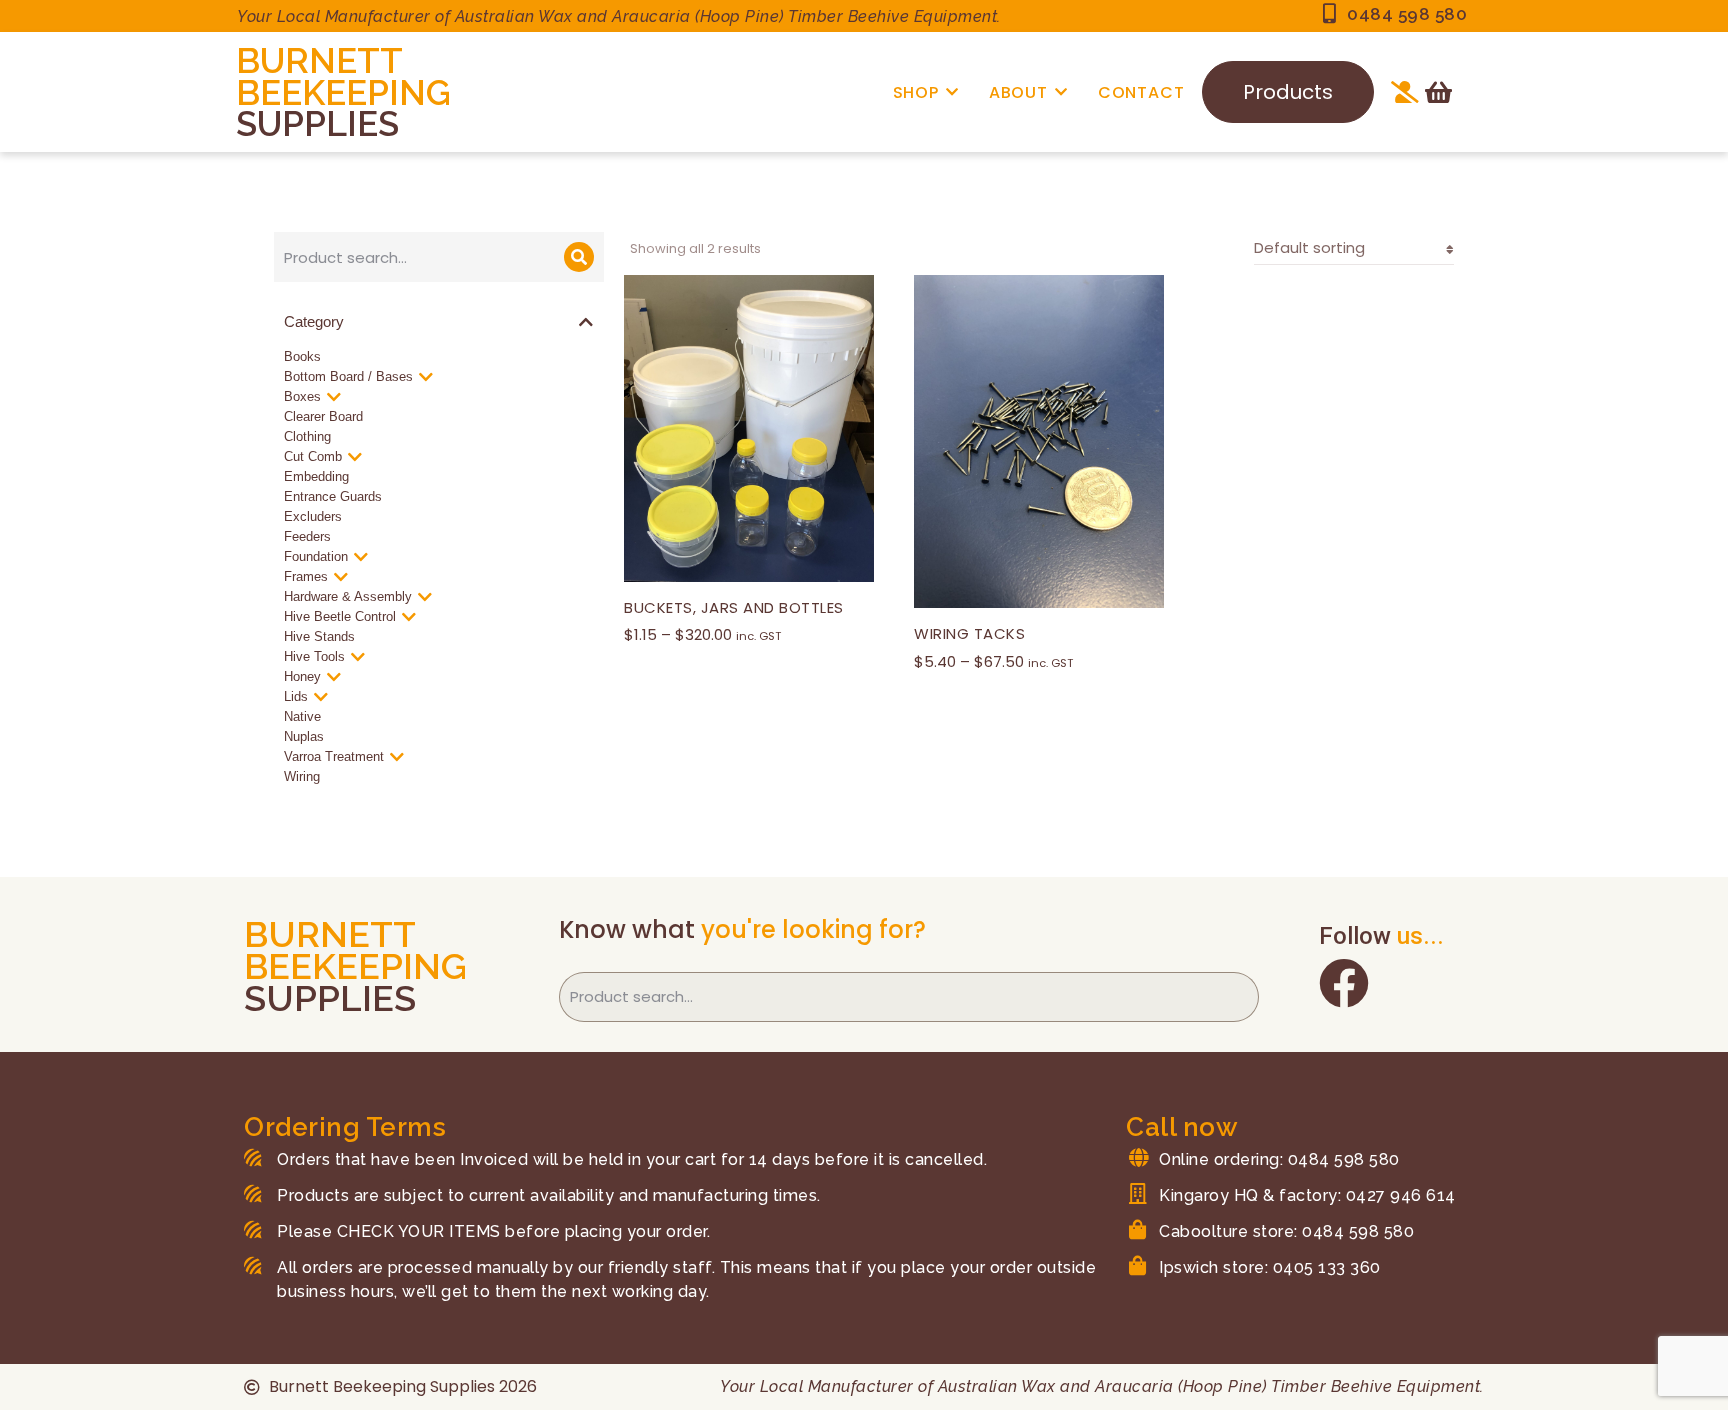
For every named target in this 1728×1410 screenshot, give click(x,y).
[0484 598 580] (1329, 14)
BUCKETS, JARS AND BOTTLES (734, 607)
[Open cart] (1438, 92)
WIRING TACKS (969, 633)
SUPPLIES (317, 123)
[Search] (579, 257)
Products (1288, 92)
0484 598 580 (1407, 14)
